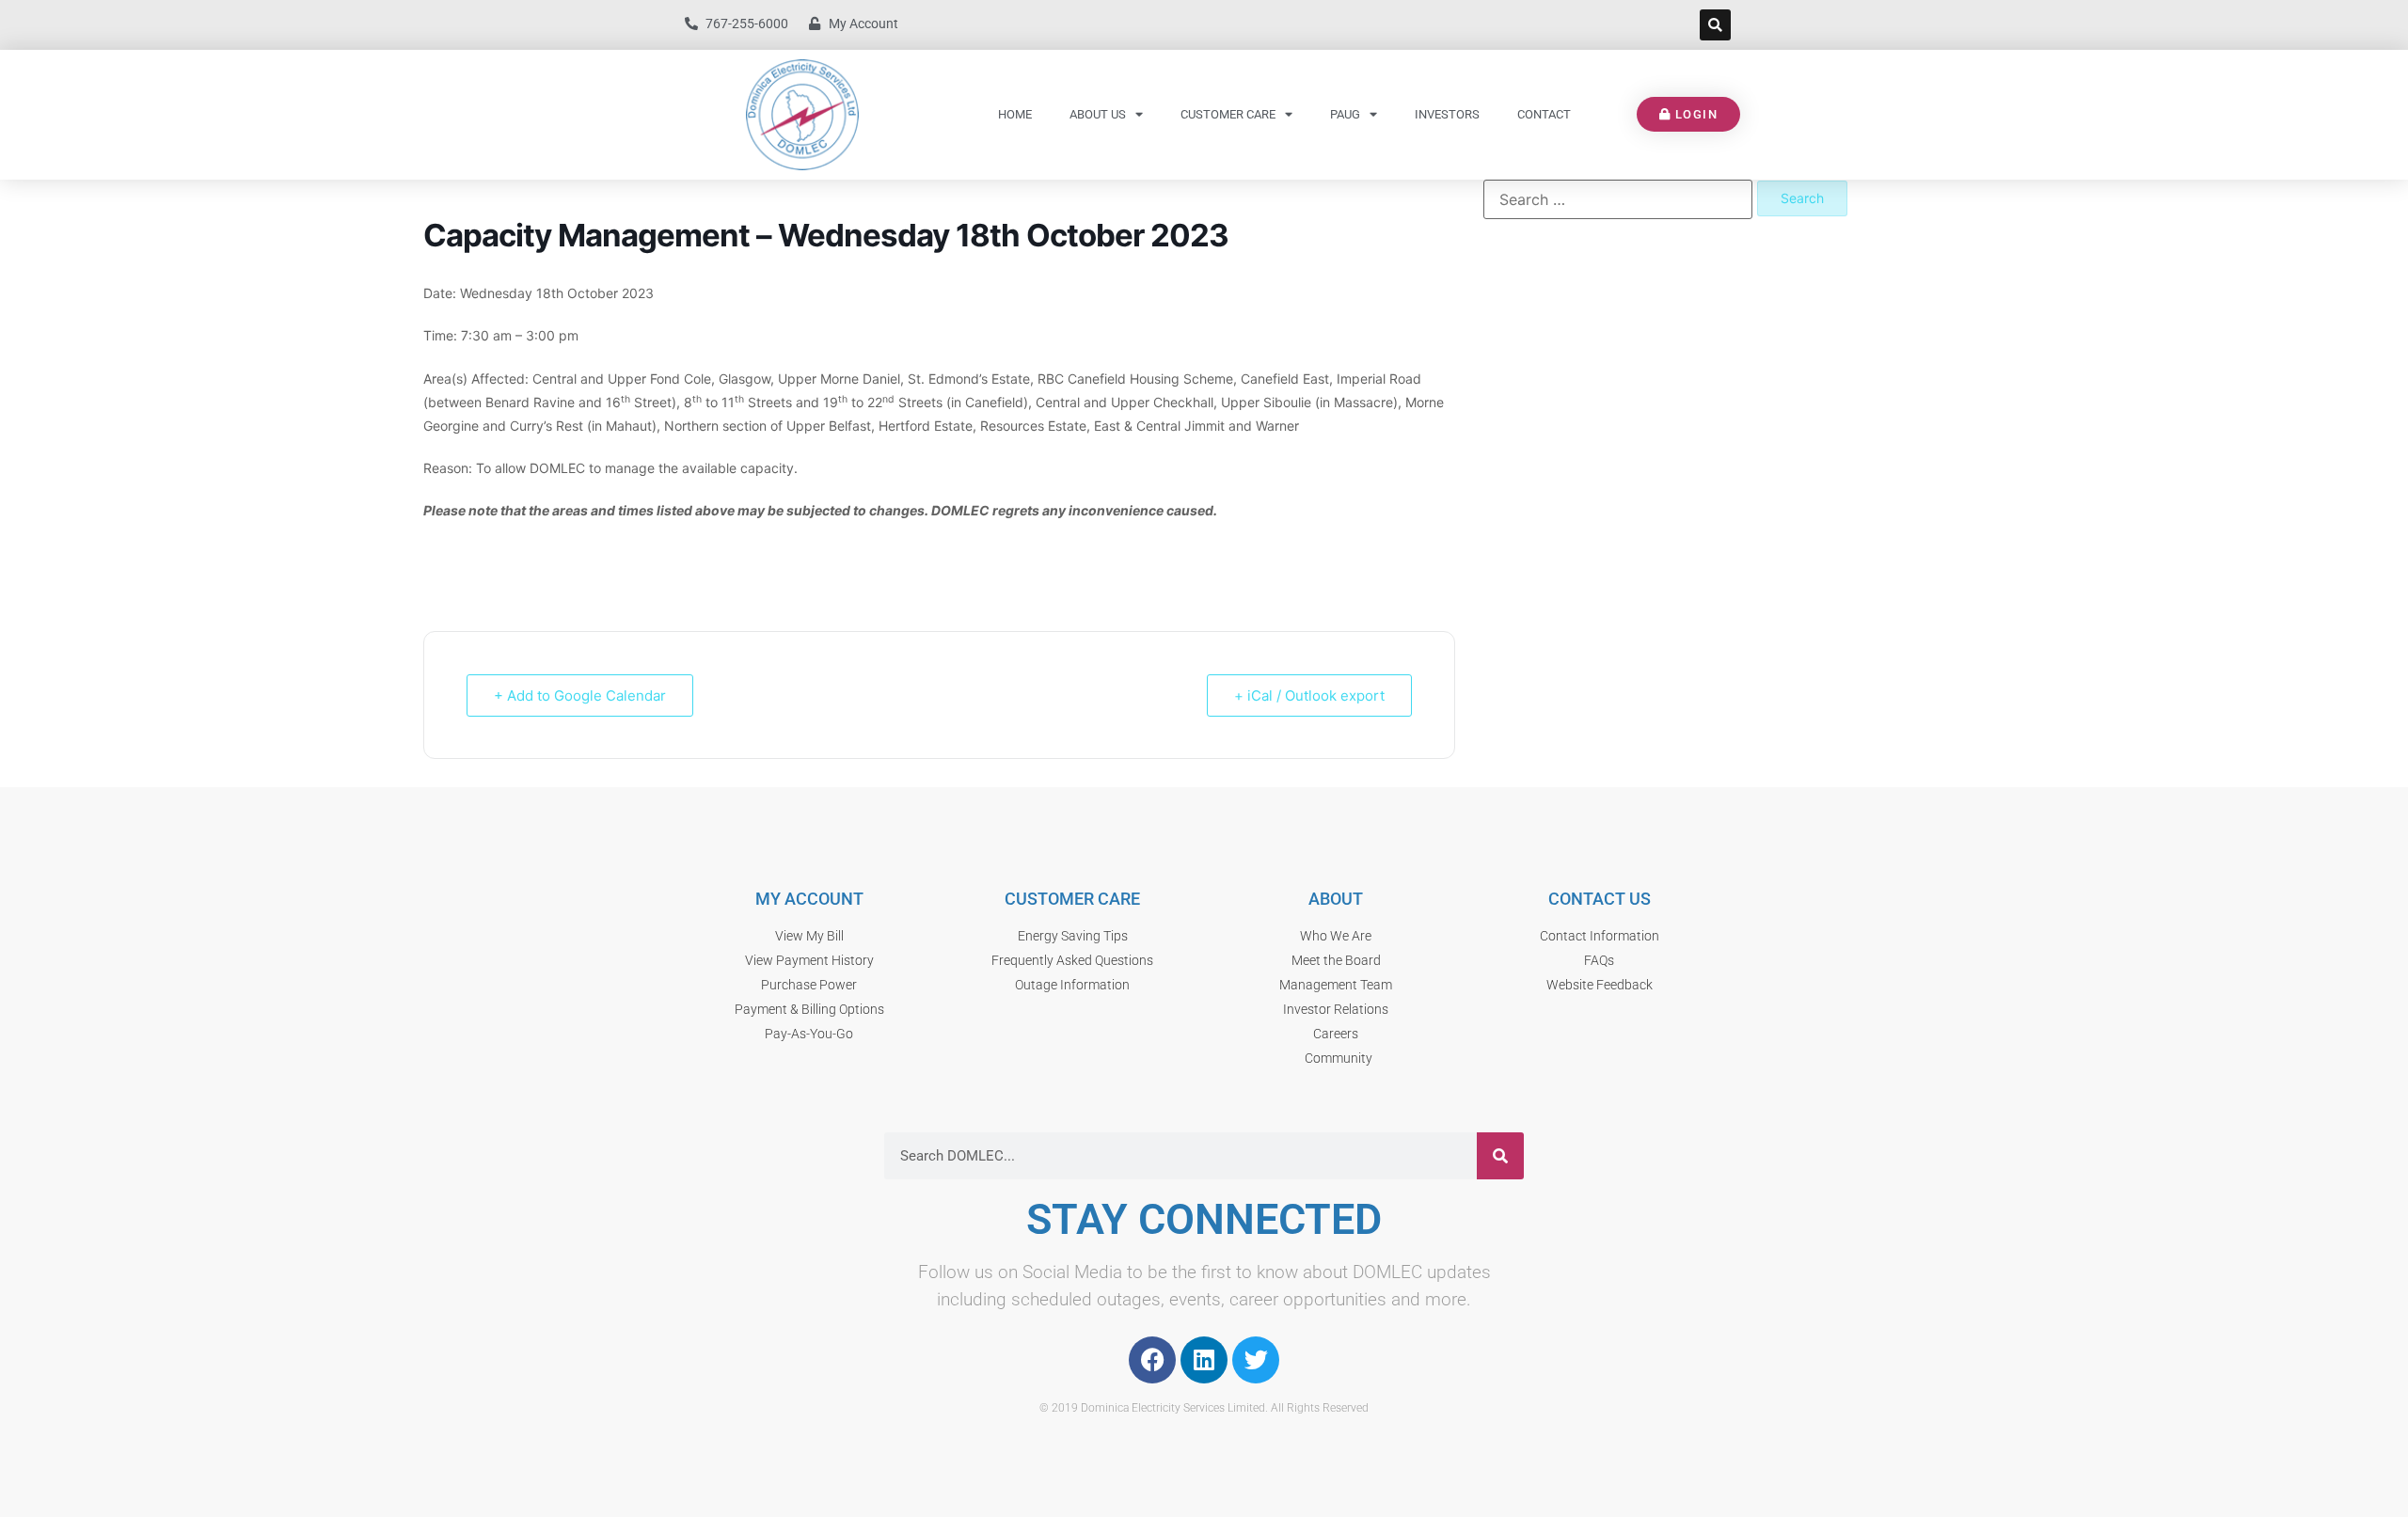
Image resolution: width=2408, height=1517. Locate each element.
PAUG (1345, 114)
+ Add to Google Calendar (580, 695)
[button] (1715, 25)
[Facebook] (1152, 1360)
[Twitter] (1256, 1360)
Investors (1447, 114)
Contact (1544, 114)
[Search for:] (1618, 199)
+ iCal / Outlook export (1309, 695)
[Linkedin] (1204, 1360)
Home (1015, 114)
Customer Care (1228, 114)
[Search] (1500, 1156)
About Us (1098, 114)
